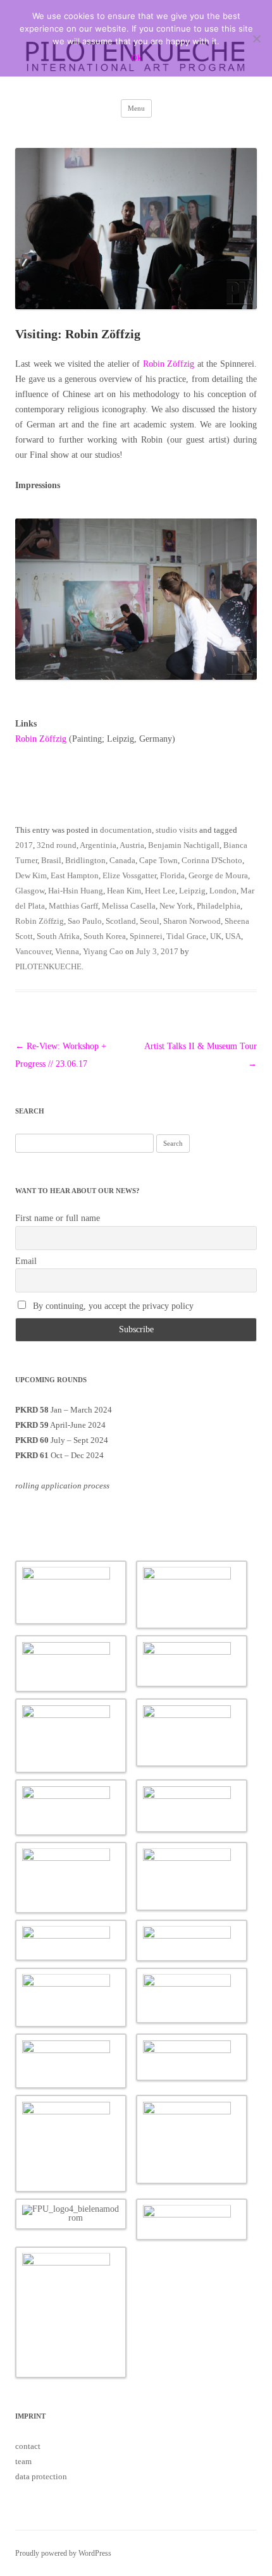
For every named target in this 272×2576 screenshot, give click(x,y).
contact (28, 2446)
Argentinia (98, 845)
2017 (24, 845)
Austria (132, 845)
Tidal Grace (186, 936)
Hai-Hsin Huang (76, 891)
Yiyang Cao (103, 951)
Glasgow (30, 891)
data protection (41, 2476)
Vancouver (33, 951)
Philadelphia (219, 906)
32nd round (57, 845)
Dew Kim (31, 875)
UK (216, 936)
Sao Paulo (85, 921)
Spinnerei (146, 936)
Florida (172, 875)
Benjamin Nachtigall (184, 845)
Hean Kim (124, 891)
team (23, 2461)
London (223, 891)
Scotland (121, 921)
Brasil (51, 860)
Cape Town (158, 860)
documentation (126, 830)
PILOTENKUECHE (48, 966)
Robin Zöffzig (169, 364)
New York (176, 906)
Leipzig (192, 891)
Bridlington (85, 860)
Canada (122, 860)
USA (233, 936)
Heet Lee (160, 891)
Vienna (67, 951)
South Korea (105, 936)
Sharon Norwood (192, 921)
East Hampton (75, 875)
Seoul (150, 921)
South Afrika (58, 936)
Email (26, 1261)
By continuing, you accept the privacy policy (112, 1306)
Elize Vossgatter (129, 875)
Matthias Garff (73, 906)
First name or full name (58, 1218)
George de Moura (218, 875)
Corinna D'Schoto (212, 860)
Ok (136, 58)
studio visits (176, 830)
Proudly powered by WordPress (63, 2553)
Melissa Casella (129, 906)
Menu (136, 108)
